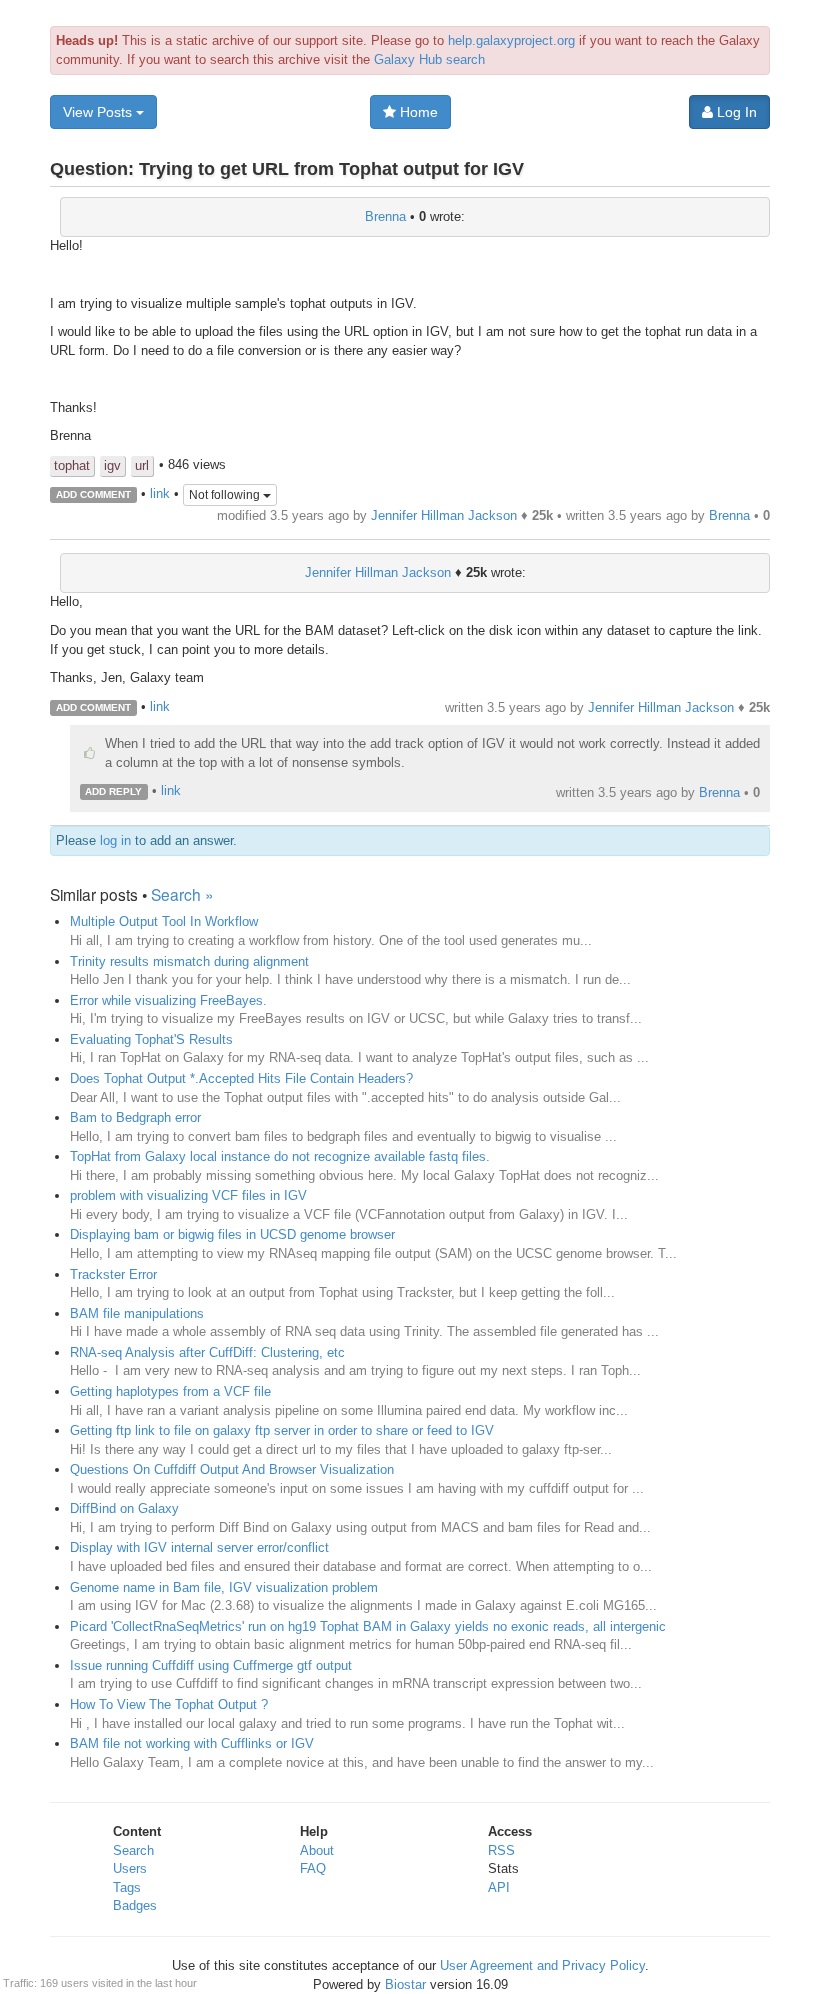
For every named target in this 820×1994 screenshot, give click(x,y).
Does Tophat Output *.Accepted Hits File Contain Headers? (241, 1078)
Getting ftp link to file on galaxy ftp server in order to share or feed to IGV (282, 1430)
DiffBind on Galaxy (124, 1508)
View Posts (99, 112)
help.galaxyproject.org (511, 40)
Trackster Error (113, 1274)
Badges (135, 1905)
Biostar (405, 1984)
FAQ (313, 1868)
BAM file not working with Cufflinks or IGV (192, 1743)
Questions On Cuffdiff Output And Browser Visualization (232, 1469)
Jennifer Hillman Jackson (444, 515)
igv (112, 465)
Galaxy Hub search (429, 59)
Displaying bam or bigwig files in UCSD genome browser (232, 1234)
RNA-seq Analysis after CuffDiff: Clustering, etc (207, 1352)
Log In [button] (735, 112)
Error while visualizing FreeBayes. (168, 1000)
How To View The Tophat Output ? (169, 1704)
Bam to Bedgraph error (135, 1117)
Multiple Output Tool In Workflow (164, 921)
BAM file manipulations (137, 1313)
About (317, 1850)
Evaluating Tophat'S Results (151, 1039)
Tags (127, 1887)
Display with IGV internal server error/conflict (199, 1547)
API (499, 1887)
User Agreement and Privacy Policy (542, 1965)
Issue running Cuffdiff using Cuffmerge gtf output (211, 1665)
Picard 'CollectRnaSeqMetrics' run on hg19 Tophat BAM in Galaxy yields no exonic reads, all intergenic (368, 1626)
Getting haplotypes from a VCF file (170, 1391)
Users (130, 1868)
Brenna (385, 216)
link (160, 493)
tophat (72, 465)
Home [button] (417, 112)
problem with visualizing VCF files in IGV (188, 1195)
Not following (226, 495)
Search (133, 1850)
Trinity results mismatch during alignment (189, 961)
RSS (501, 1850)
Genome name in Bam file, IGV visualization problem (224, 1587)
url (142, 465)
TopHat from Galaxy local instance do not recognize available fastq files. (280, 1156)
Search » (182, 894)
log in (115, 840)
